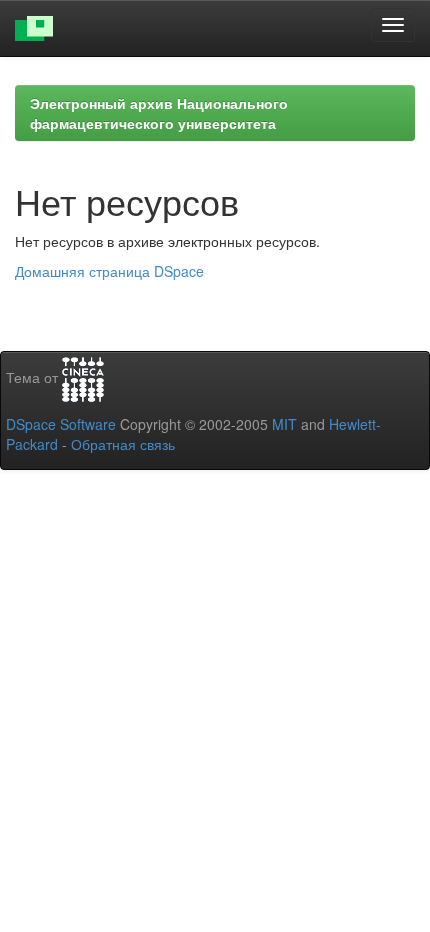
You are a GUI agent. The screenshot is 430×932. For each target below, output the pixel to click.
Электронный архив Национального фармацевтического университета (159, 113)
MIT (284, 424)
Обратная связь (123, 444)
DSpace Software (61, 424)
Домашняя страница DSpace (109, 271)
